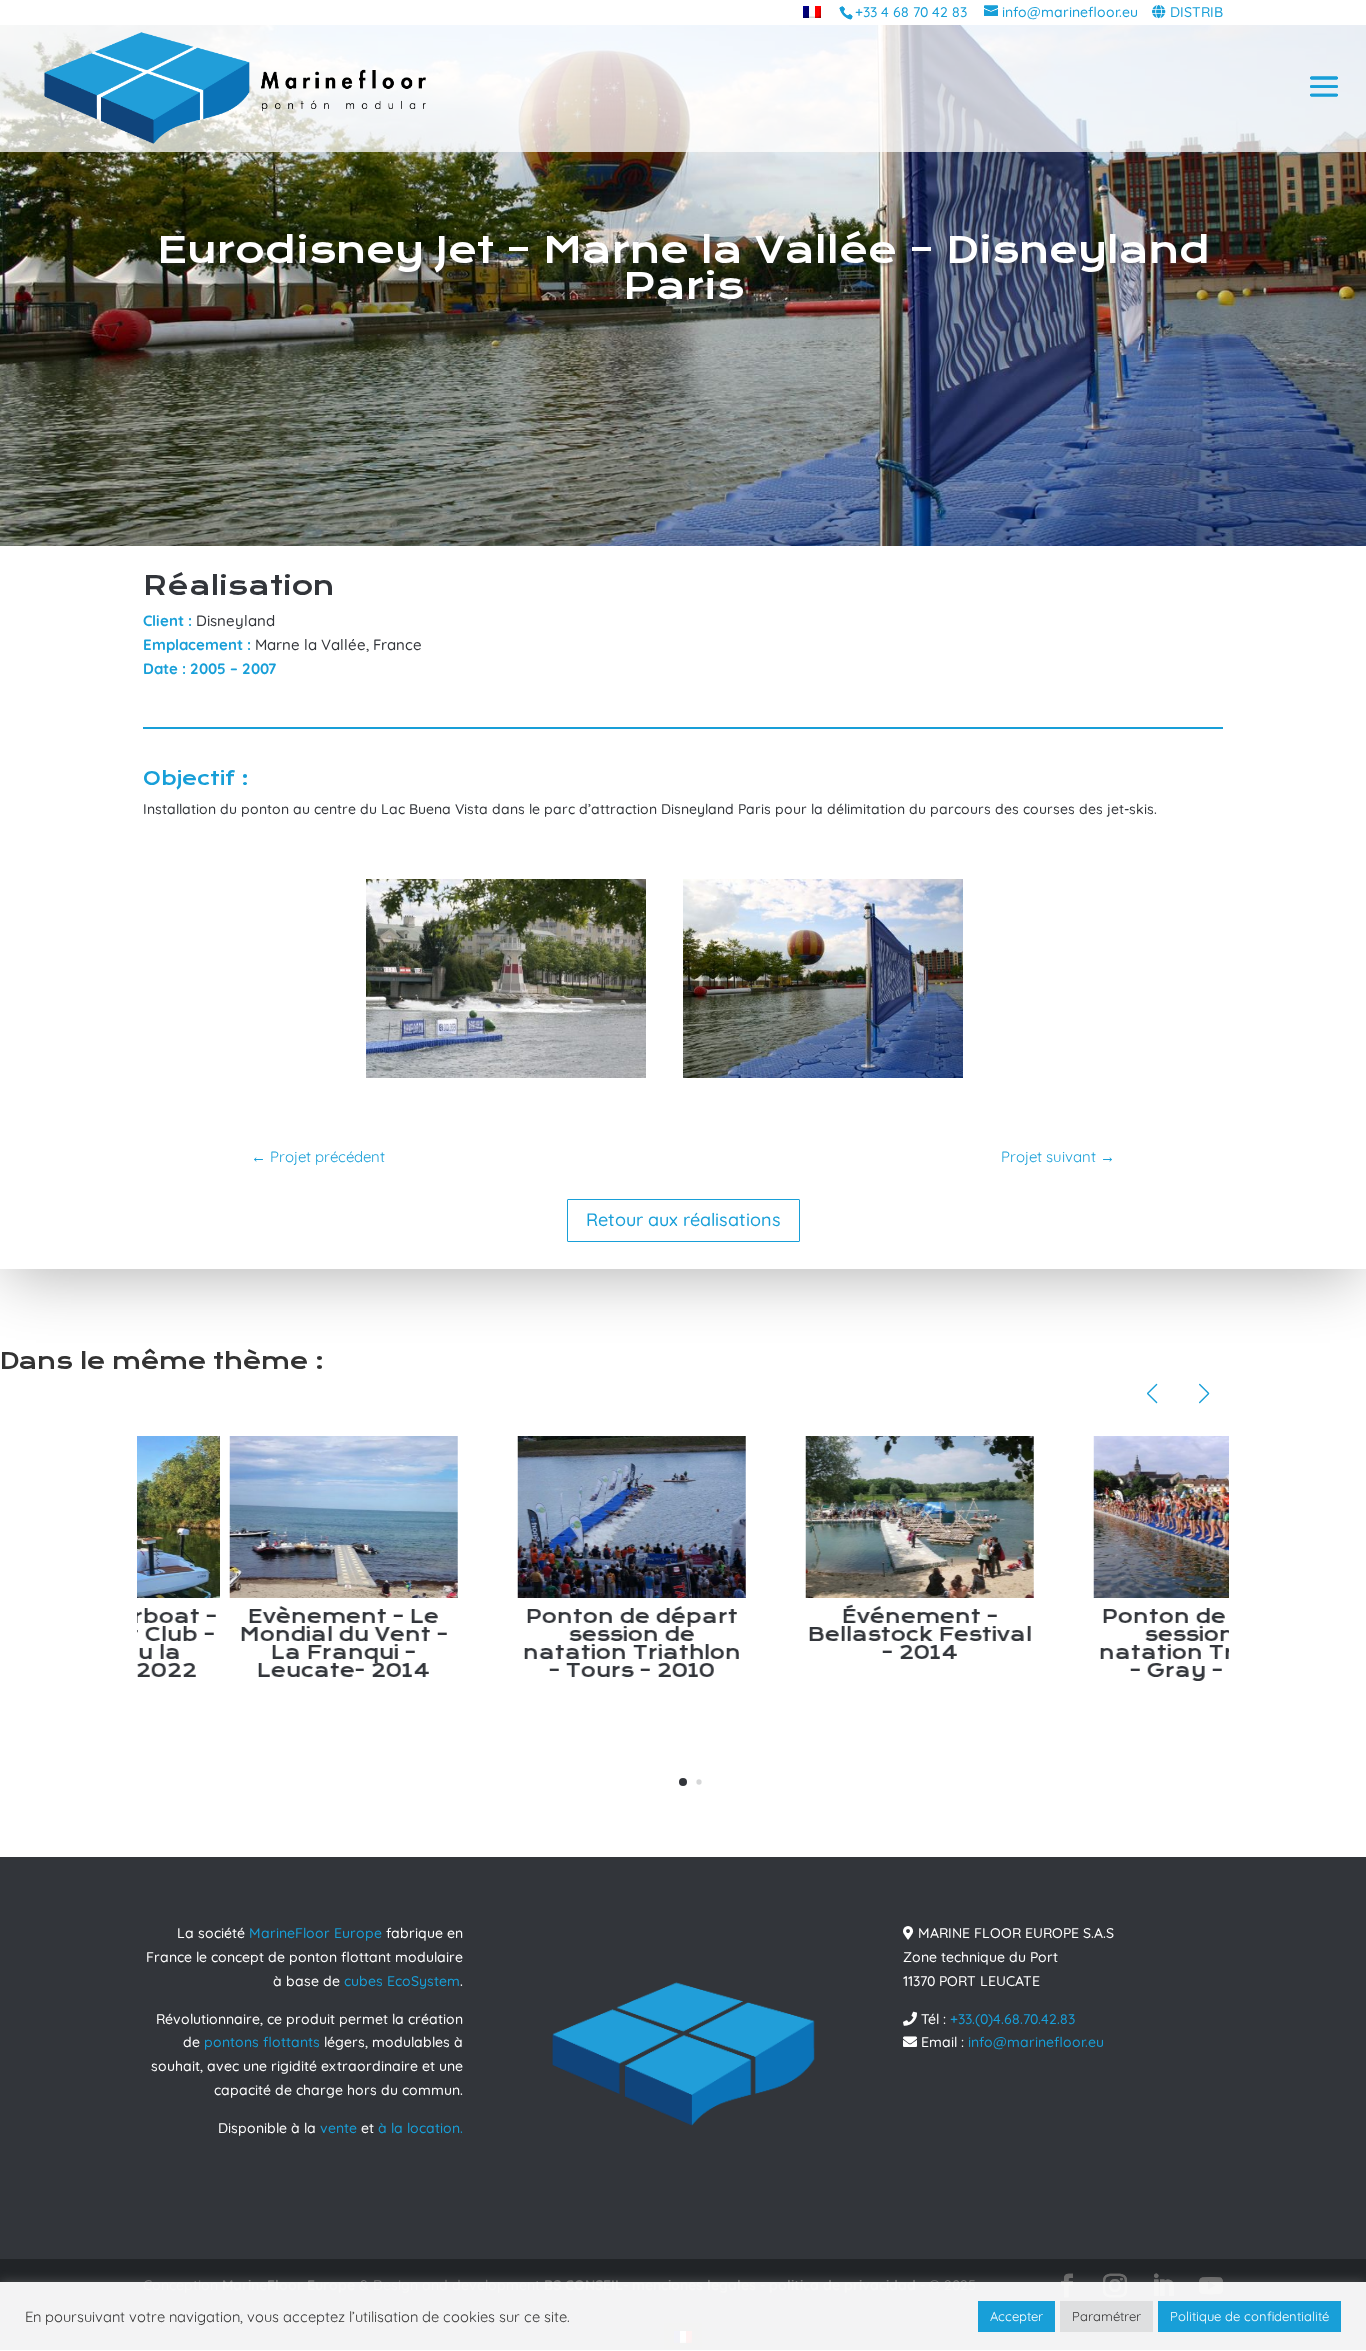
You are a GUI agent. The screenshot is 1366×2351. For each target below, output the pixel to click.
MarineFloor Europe (315, 1933)
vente (338, 2128)
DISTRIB (1196, 12)
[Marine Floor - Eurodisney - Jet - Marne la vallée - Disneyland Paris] (506, 1078)
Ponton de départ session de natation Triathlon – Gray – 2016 (1115, 1643)
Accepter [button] (1016, 2316)
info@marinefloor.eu (1036, 2042)
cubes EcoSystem (402, 1981)
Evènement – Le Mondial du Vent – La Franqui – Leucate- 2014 (251, 1643)
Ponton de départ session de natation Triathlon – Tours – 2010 (539, 1643)
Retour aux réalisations (683, 1219)
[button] (683, 1782)
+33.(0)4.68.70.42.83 (1012, 2019)
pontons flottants (262, 2042)
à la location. (420, 2128)
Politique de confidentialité (1249, 2316)
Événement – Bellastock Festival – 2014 (827, 1634)
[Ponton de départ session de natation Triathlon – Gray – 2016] (1115, 1517)
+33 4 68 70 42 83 (911, 12)
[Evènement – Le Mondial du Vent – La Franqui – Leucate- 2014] (251, 1517)
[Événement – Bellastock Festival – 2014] (827, 1517)
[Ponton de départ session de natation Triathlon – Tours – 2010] (539, 1517)
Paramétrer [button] (1106, 2316)
